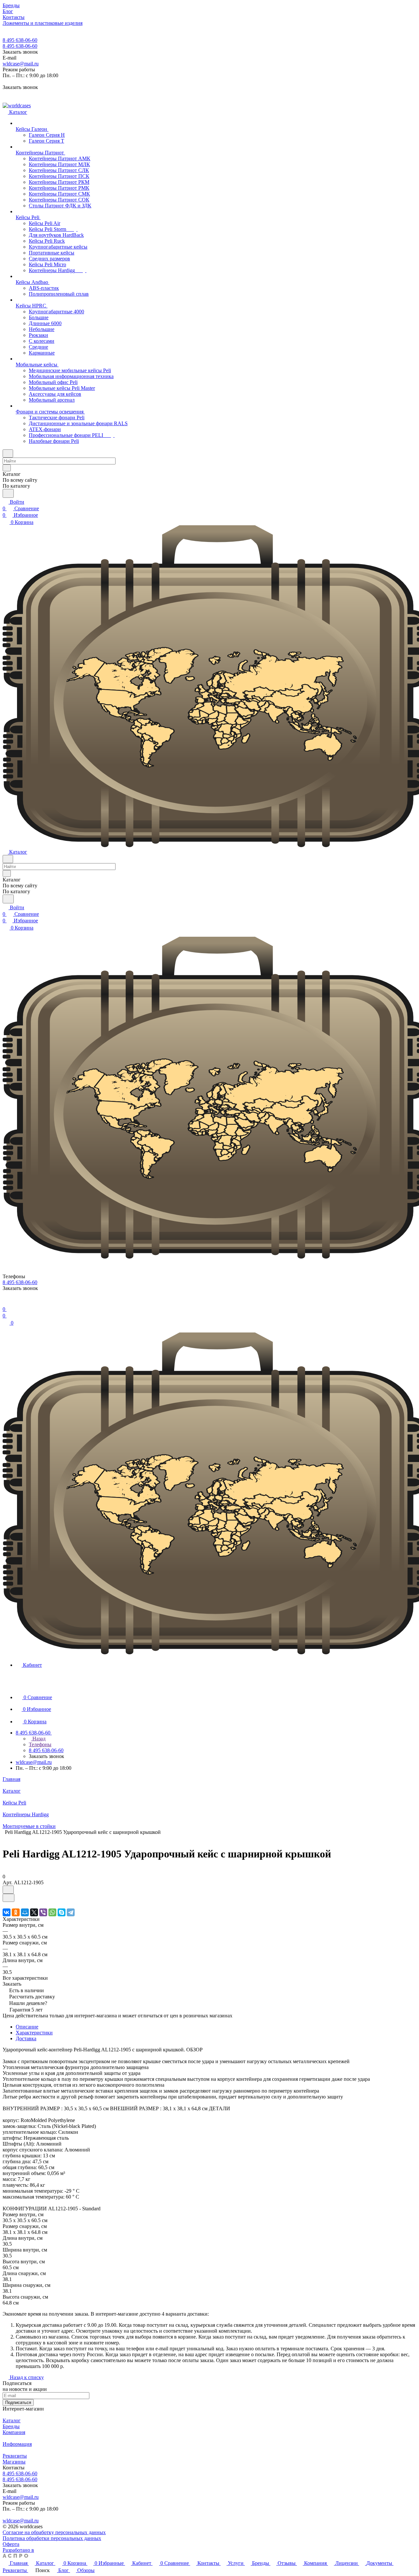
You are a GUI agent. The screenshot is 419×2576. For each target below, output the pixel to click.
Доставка (26, 2038)
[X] (34, 1912)
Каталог (12, 2420)
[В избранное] (8, 1890)
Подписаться (18, 2402)
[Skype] (62, 1912)
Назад (38, 1739)
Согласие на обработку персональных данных (54, 2532)
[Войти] (6, 1303)
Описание (27, 2027)
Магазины (14, 2462)
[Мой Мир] (25, 1912)
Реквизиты (15, 2456)
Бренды (11, 2426)
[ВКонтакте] (7, 1912)
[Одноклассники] (16, 1912)
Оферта (11, 2544)
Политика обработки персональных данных (52, 2538)
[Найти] (8, 493)
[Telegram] (71, 1912)
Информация (17, 2444)
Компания (14, 2432)
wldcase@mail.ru (21, 64)
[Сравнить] (9, 1898)
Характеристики (34, 2033)
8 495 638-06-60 (20, 40)
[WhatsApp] (52, 1912)
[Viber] (43, 1912)
